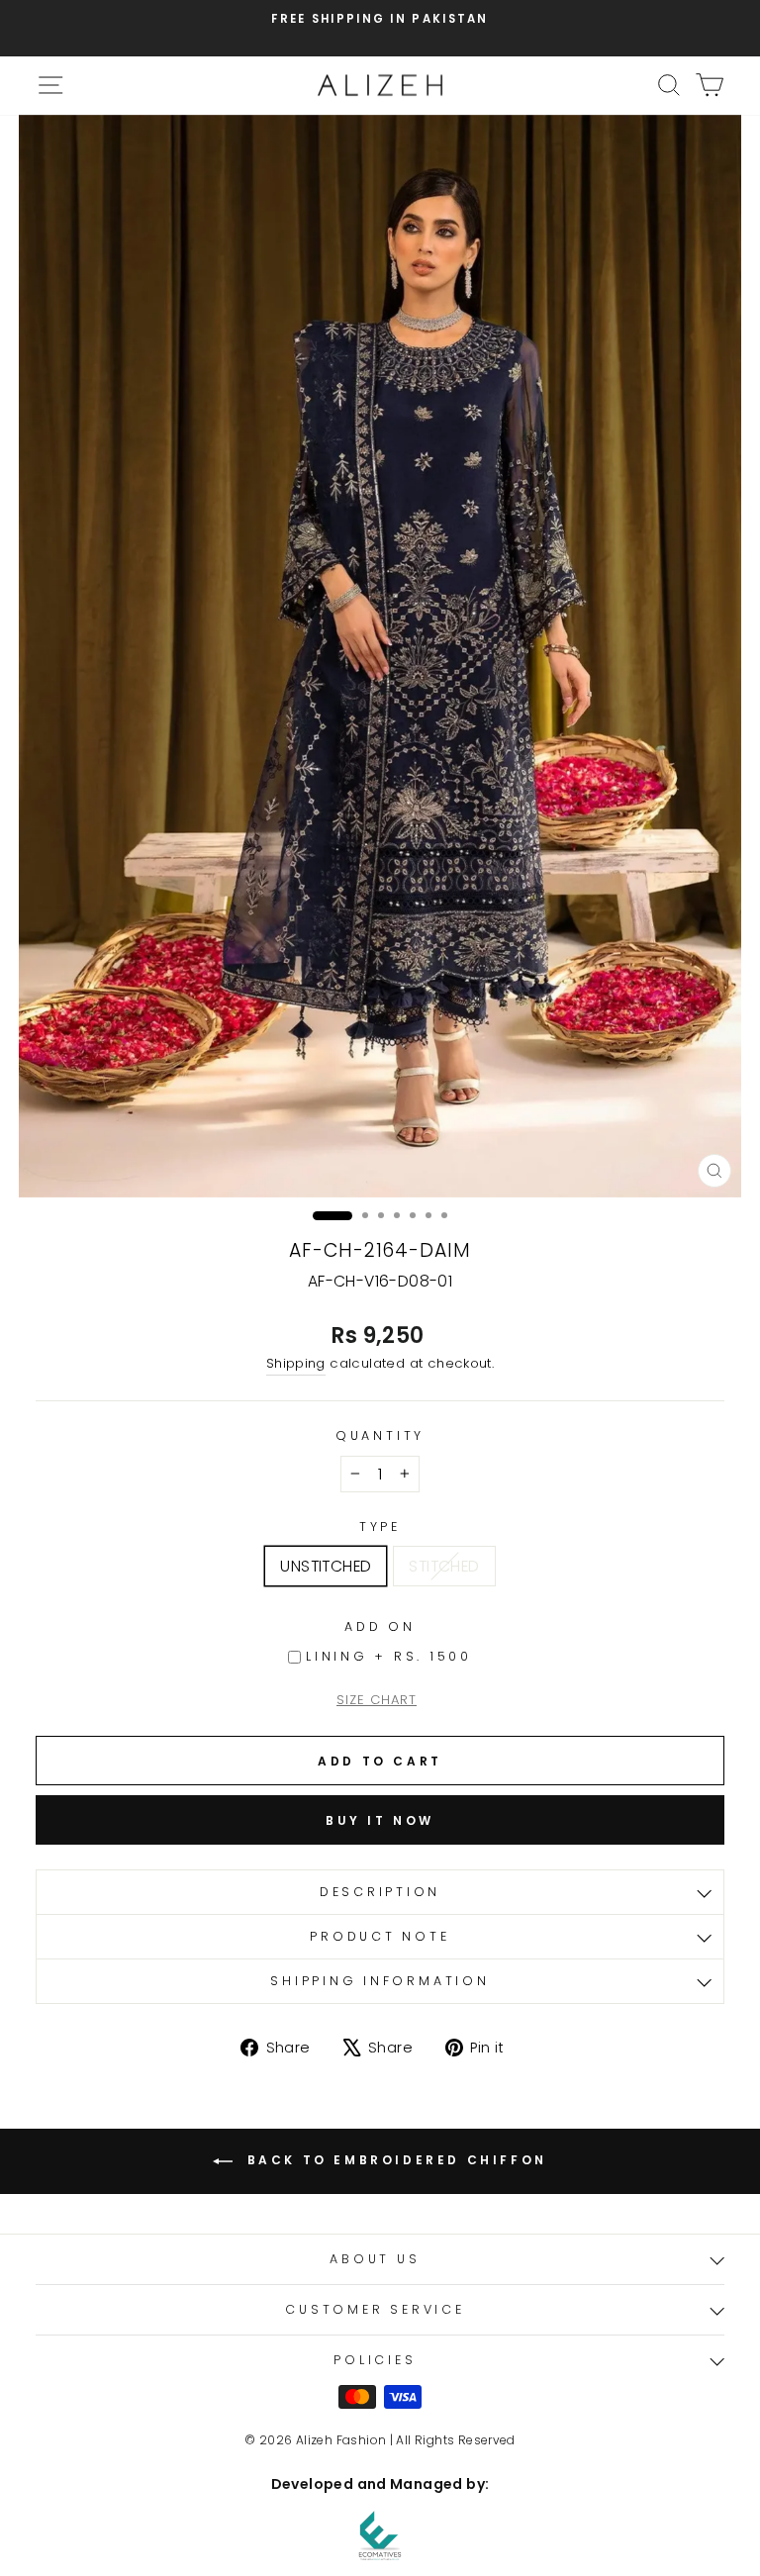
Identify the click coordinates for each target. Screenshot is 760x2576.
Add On (380, 1626)
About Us (375, 2259)
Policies (375, 2360)
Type (380, 1527)
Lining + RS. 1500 (389, 1656)
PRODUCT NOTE (380, 1936)
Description (380, 1892)
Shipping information (380, 1981)
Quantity (380, 1435)
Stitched (444, 1566)
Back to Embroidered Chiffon (394, 2160)
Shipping (296, 1363)
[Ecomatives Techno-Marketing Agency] (380, 2535)
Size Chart (377, 1700)
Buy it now (380, 1820)
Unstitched (326, 1566)
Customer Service (375, 2309)
